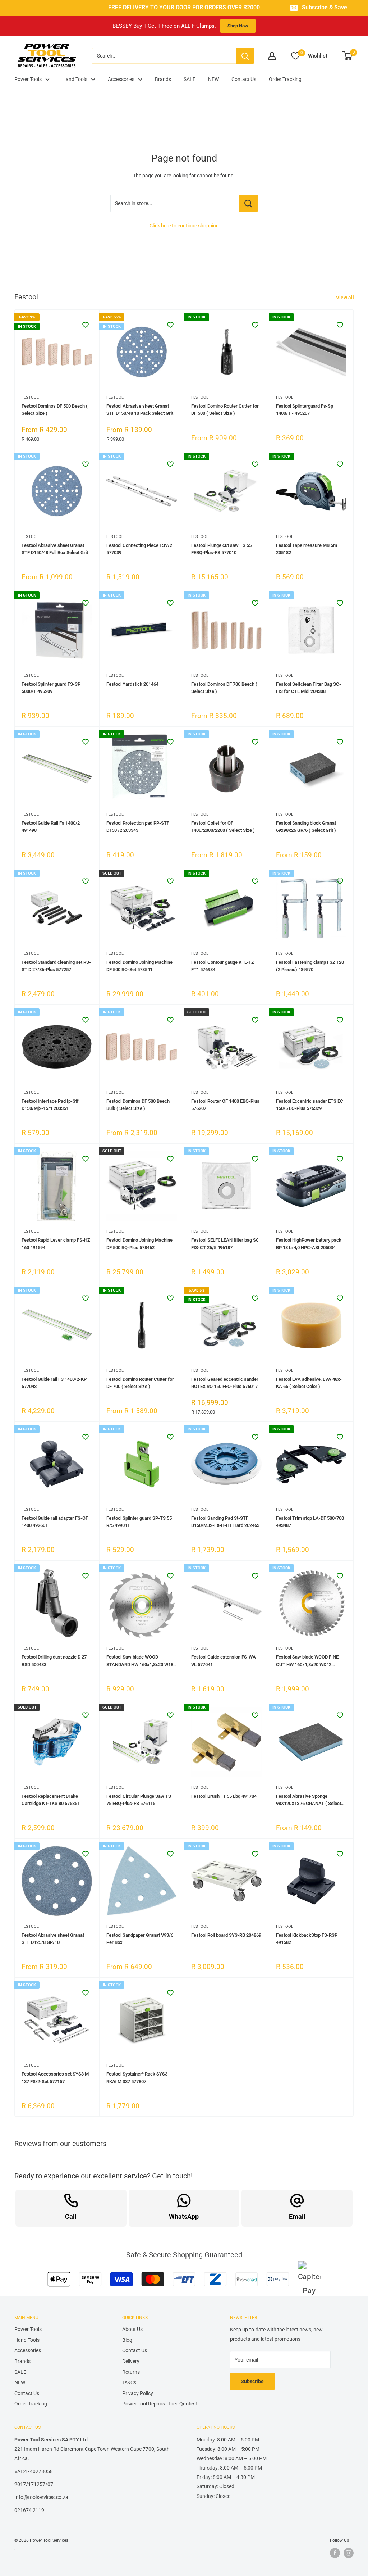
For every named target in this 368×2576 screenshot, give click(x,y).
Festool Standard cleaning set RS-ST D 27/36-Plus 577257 (56, 966)
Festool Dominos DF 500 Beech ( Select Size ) (55, 410)
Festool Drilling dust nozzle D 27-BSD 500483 (55, 1661)
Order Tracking (285, 79)
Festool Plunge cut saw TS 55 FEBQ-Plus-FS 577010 (221, 549)
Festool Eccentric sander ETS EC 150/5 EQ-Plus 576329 (310, 1105)
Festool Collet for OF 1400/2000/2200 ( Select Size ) (223, 827)
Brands (163, 79)
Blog (127, 2340)
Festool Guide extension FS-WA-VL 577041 (224, 1661)
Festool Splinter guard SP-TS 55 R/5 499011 (139, 1522)
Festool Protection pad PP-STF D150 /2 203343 (138, 827)
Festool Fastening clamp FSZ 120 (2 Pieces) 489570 (310, 966)
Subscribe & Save (325, 8)
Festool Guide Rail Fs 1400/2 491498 (51, 827)
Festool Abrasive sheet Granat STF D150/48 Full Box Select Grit (55, 549)
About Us (132, 2329)
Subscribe (252, 2381)
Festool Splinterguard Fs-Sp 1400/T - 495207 (305, 410)
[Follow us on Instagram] (349, 2553)
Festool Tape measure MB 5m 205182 (307, 549)
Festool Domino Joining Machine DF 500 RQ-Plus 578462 (139, 1244)
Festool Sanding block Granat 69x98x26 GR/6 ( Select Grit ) (306, 827)
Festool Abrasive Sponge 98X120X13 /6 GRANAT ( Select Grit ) (309, 1800)
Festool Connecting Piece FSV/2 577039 (139, 549)
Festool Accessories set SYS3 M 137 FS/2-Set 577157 (55, 2078)
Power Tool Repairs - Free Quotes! (160, 2404)
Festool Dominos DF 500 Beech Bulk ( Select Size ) (138, 1105)
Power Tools (28, 79)
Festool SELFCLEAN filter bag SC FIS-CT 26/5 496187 (225, 1244)
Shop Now (238, 26)
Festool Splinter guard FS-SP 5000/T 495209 (51, 688)
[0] (348, 56)
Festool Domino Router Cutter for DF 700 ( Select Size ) (140, 1383)
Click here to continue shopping (184, 226)
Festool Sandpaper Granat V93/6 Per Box (140, 1939)
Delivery (131, 2361)
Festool (30, 397)
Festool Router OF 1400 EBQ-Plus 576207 (225, 1105)
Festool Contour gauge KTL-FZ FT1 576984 (223, 966)
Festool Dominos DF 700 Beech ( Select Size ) (224, 688)
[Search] (245, 56)
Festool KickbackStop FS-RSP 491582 (307, 1939)
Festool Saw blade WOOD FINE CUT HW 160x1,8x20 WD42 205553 (307, 1661)
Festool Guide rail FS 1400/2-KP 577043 (54, 1383)
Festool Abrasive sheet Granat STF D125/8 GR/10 (53, 1939)
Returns (131, 2372)
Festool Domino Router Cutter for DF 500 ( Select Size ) (225, 410)
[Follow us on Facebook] (335, 2553)
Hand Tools (75, 79)
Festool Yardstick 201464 (132, 684)
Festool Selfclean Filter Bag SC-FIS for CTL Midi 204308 (309, 688)
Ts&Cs (129, 2382)
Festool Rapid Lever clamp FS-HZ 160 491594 (56, 1244)
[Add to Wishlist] (86, 325)
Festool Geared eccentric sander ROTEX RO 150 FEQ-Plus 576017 (225, 1383)
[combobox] (164, 56)
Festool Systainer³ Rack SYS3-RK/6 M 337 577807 (138, 2078)
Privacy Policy (138, 2393)
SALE (190, 79)
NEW (213, 79)
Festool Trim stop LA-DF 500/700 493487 (310, 1522)
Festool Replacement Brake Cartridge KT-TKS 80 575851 (51, 1800)
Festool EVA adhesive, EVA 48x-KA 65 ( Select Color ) (309, 1383)
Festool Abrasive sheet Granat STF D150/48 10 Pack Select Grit (140, 410)
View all (346, 298)
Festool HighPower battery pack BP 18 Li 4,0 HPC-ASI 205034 (309, 1244)
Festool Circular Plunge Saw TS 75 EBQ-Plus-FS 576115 (139, 1800)
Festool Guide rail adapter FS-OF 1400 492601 (55, 1522)
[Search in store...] (249, 203)
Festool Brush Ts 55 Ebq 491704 (224, 1796)
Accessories (121, 79)
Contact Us (244, 79)
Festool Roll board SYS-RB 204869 (226, 1935)
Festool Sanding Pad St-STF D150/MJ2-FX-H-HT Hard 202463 (225, 1522)
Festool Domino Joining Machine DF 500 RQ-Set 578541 (139, 966)
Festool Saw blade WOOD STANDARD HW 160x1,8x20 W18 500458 (140, 1661)
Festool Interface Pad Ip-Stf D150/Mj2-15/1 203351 (50, 1105)
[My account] (272, 56)
